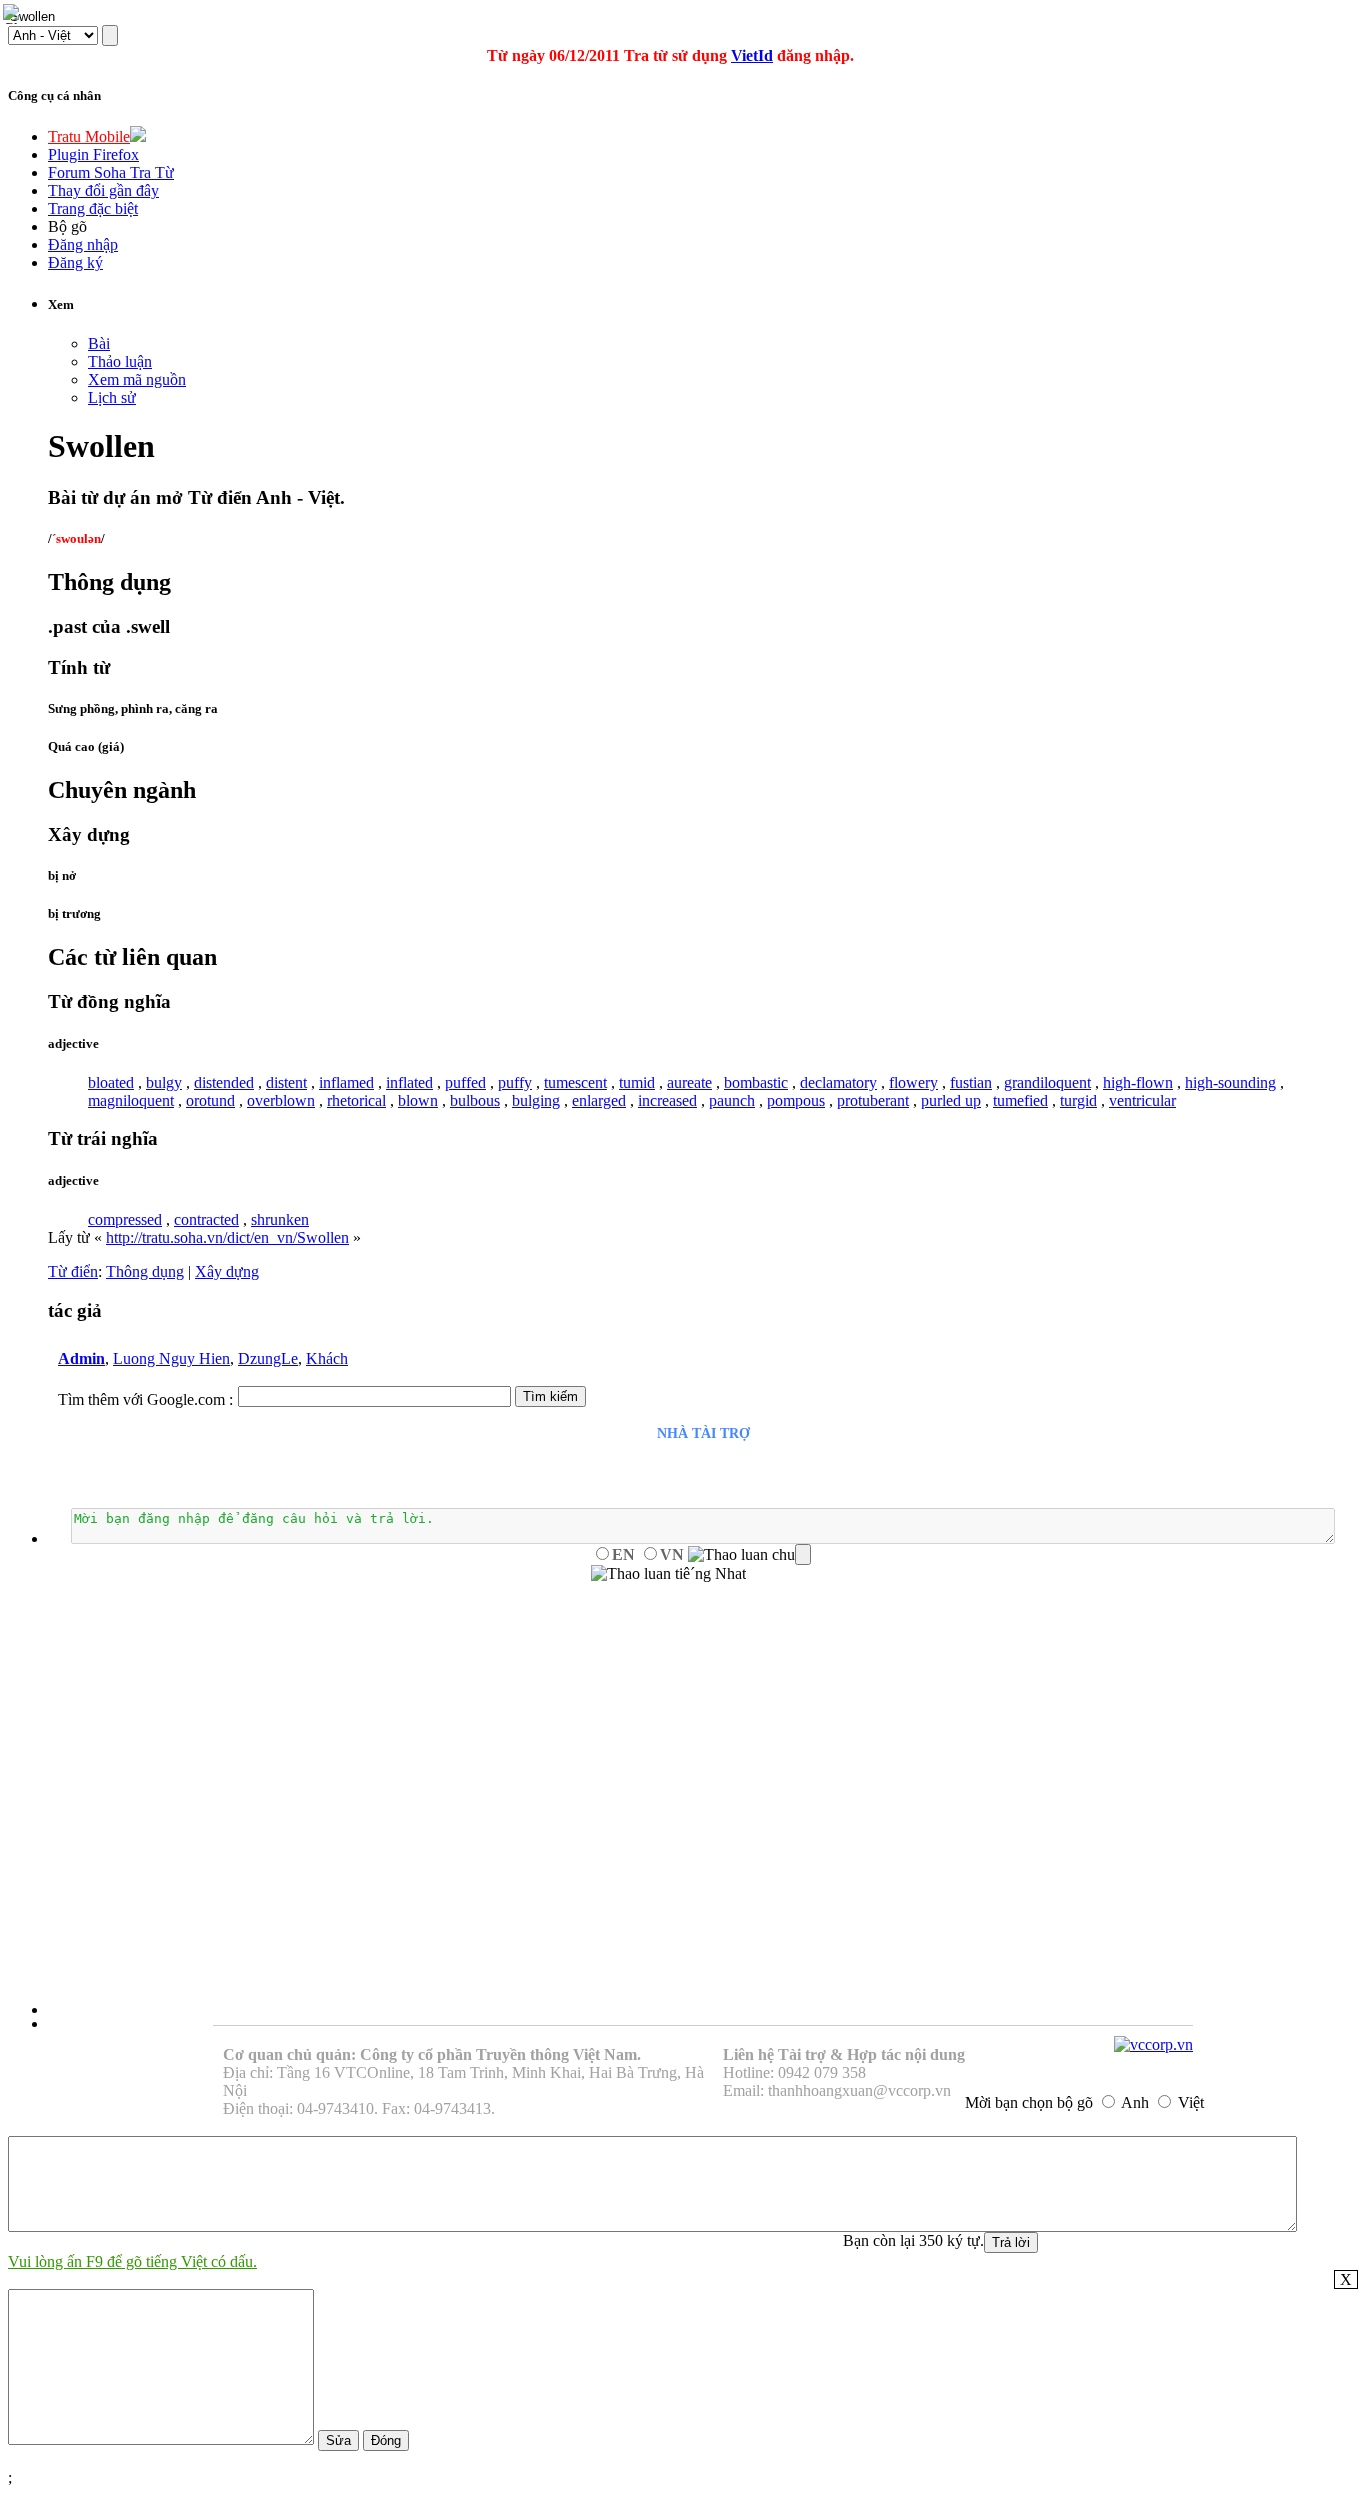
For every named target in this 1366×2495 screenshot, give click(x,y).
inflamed (346, 1082)
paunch (732, 1100)
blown (418, 1100)
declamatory (838, 1082)
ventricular (1142, 1100)
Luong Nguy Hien (171, 1358)
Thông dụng (145, 1271)
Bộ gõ (67, 226)
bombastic (756, 1082)
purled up (951, 1100)
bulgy (164, 1082)
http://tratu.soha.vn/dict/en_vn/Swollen (227, 1237)
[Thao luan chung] (749, 1555)
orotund (210, 1100)
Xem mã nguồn (137, 379)
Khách (327, 1358)
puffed (465, 1082)
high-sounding (1230, 1082)
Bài (99, 343)
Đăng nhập (83, 244)
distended (224, 1082)
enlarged (599, 1100)
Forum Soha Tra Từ (111, 172)
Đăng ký (75, 262)
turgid (1078, 1100)
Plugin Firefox (93, 154)
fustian (971, 1082)
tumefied (1020, 1100)
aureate (689, 1082)
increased (667, 1100)
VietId (752, 55)
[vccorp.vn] (1153, 2044)
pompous (796, 1100)
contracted (206, 1219)
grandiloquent (1047, 1082)
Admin (81, 1358)
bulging (536, 1100)
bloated (111, 1082)
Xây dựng (227, 1271)
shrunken (280, 1219)
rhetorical (356, 1100)
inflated (409, 1082)
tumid (637, 1082)
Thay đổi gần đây (103, 190)
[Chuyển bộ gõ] (14, 14)
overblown (281, 1100)
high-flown (1138, 1082)
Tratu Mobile (89, 136)
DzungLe (268, 1358)
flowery (913, 1082)
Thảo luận (120, 361)
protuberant (873, 1100)
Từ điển (73, 1271)
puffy (515, 1082)
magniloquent (131, 1100)
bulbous (475, 1100)
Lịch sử (112, 397)
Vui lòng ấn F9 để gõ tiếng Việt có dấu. (132, 2261)
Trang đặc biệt (93, 208)
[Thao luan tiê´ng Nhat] (668, 1574)
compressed (125, 1219)
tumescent (575, 1082)
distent (286, 1082)
